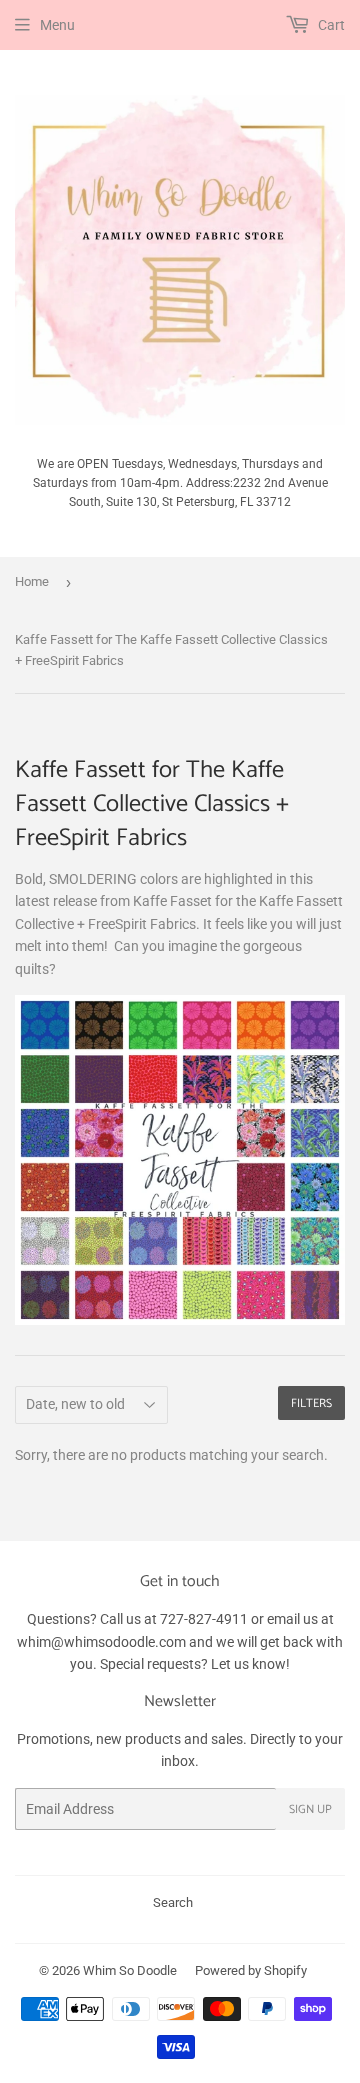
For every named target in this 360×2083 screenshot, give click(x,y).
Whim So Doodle (130, 1970)
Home (32, 581)
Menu (57, 25)
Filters (311, 1403)
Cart (330, 25)
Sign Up (310, 1809)
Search (173, 1902)
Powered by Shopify (251, 1970)
